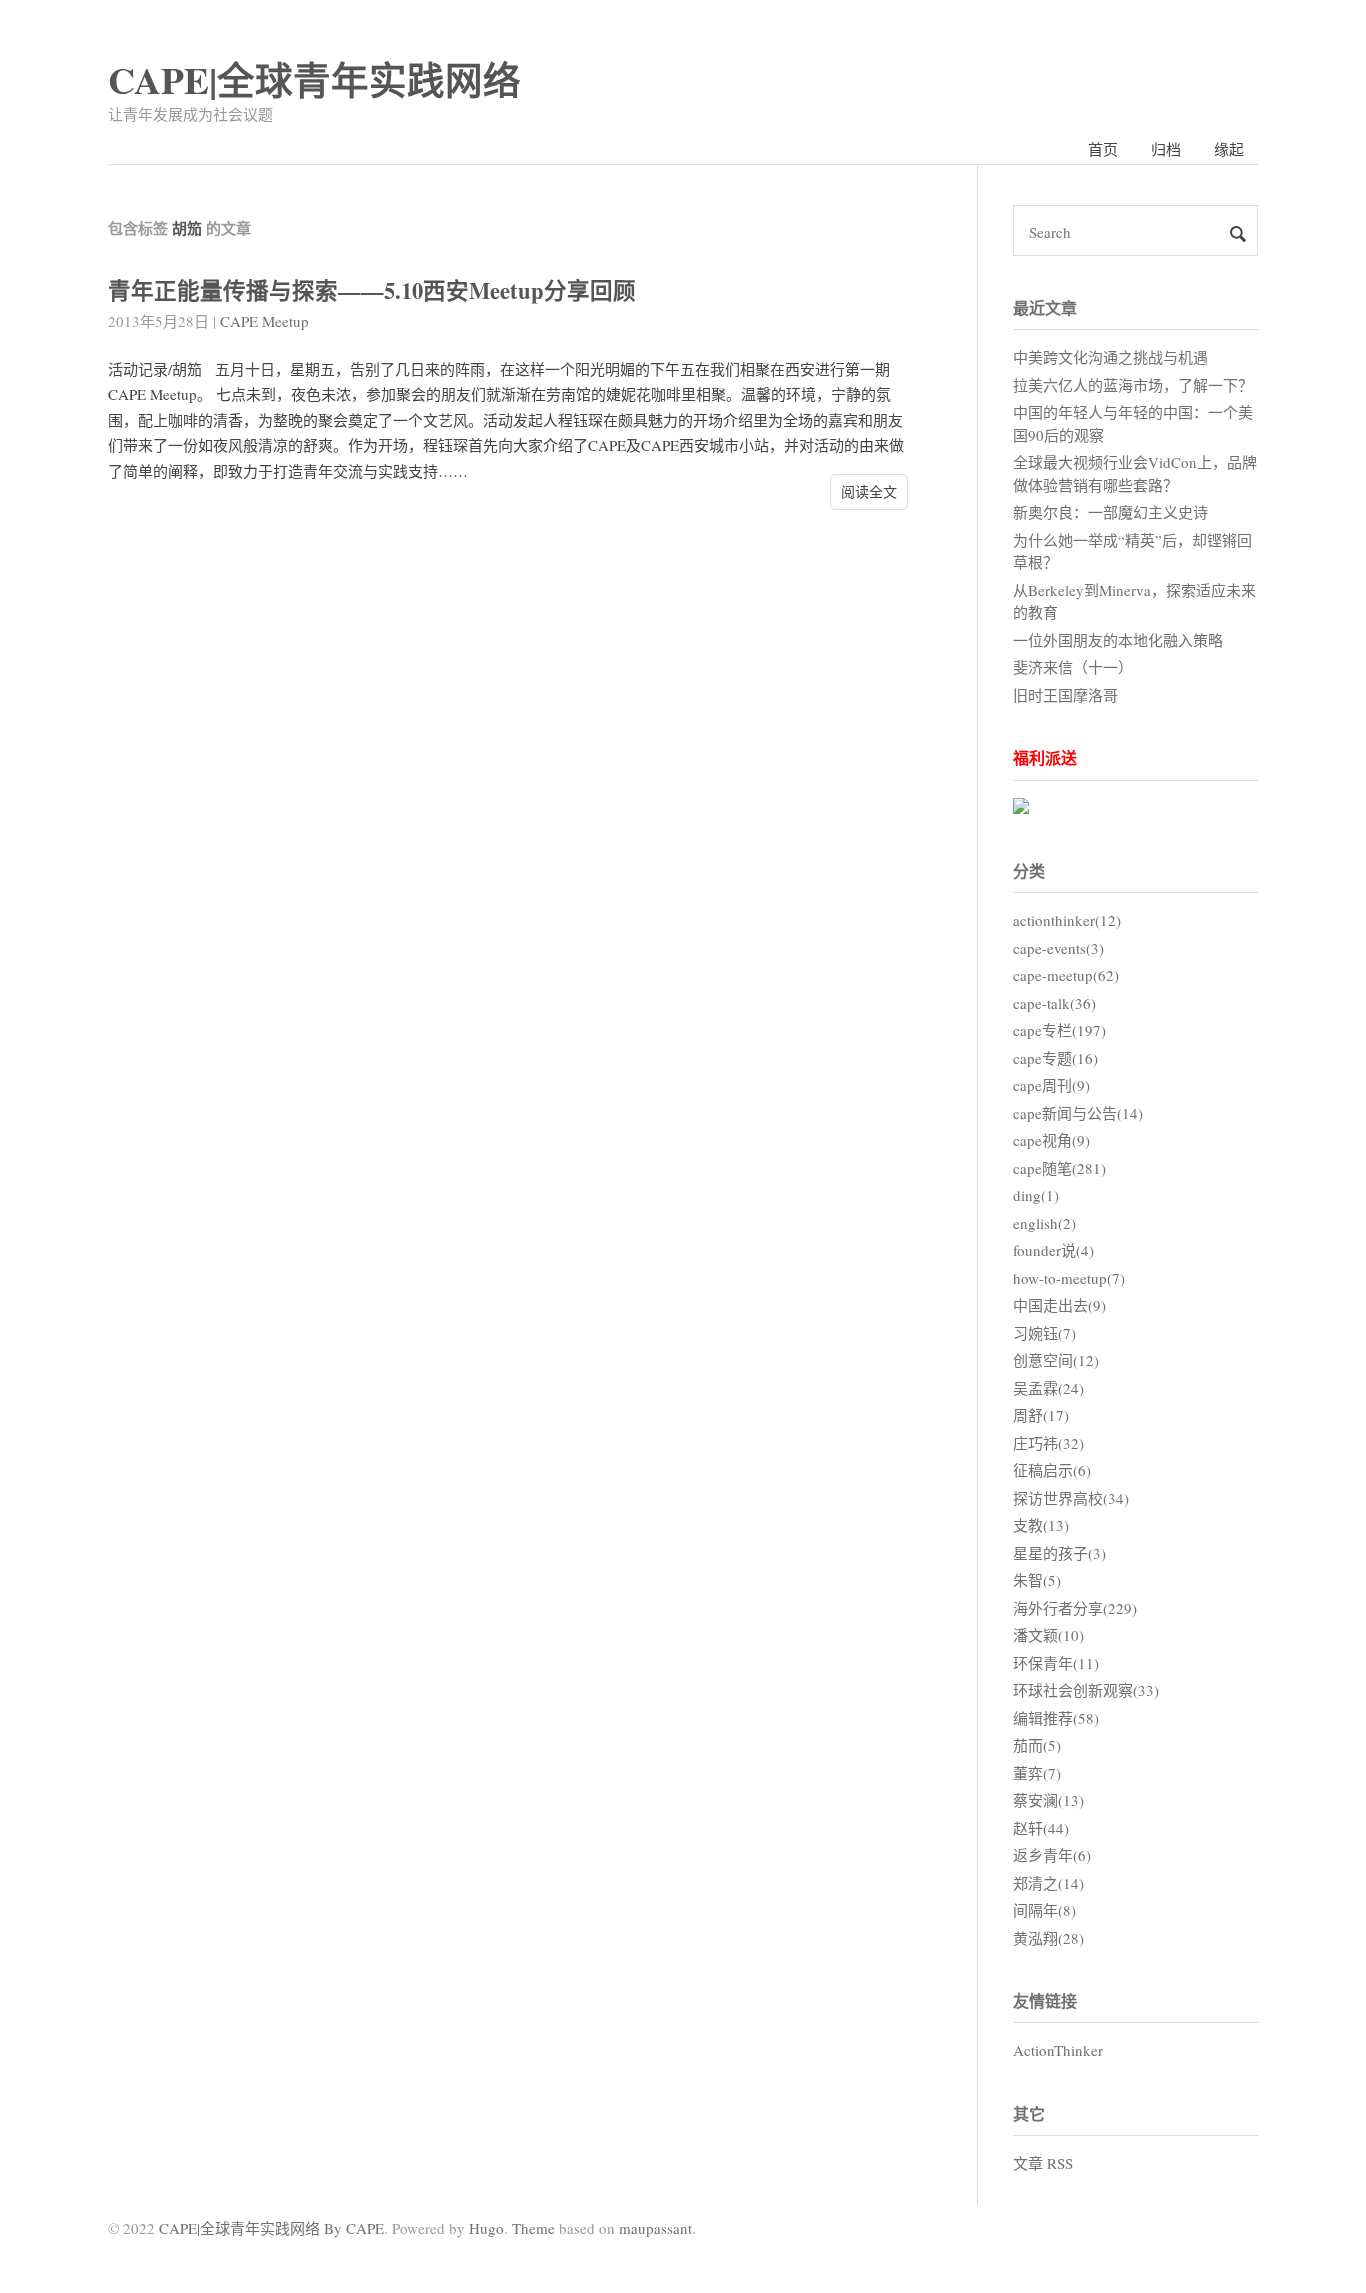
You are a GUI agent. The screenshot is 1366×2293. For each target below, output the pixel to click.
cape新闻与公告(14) (1078, 1113)
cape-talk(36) (1054, 1003)
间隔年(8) (1044, 1910)
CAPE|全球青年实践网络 (314, 79)
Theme (533, 2228)
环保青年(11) (1056, 1663)
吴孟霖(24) (1048, 1388)
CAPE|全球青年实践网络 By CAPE (271, 2228)
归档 (1166, 149)
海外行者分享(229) (1075, 1608)
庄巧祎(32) (1048, 1443)
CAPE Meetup (264, 321)
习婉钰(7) (1044, 1333)
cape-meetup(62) (1066, 975)
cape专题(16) (1055, 1058)
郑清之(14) (1048, 1883)
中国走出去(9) (1059, 1305)
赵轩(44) (1041, 1828)
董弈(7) (1037, 1773)
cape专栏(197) (1059, 1030)
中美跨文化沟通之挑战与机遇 (1110, 357)
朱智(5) (1037, 1580)
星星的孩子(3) (1059, 1553)
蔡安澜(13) (1048, 1800)
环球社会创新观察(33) (1086, 1690)
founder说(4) (1053, 1250)
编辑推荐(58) (1056, 1718)
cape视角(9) (1051, 1140)
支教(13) (1041, 1525)
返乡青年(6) (1052, 1855)
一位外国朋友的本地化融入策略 (1118, 640)
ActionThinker (1058, 2050)
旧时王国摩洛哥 (1065, 695)
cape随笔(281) (1059, 1168)
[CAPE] (1021, 808)
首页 (1103, 149)
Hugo (486, 2228)
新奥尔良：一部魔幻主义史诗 (1110, 512)
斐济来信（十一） (1073, 667)
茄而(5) (1037, 1745)
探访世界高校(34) (1071, 1498)
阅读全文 (869, 491)
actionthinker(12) (1067, 920)
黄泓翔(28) (1048, 1938)
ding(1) (1036, 1195)
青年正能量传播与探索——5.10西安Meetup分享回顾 (372, 290)
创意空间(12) (1056, 1360)
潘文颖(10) (1048, 1635)
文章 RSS (1043, 2163)
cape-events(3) (1058, 948)
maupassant (655, 2228)
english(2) (1044, 1223)
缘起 (1229, 149)
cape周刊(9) (1051, 1085)
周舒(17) (1041, 1415)
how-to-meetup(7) (1069, 1278)
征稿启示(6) (1052, 1470)
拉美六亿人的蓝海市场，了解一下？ (1133, 385)
